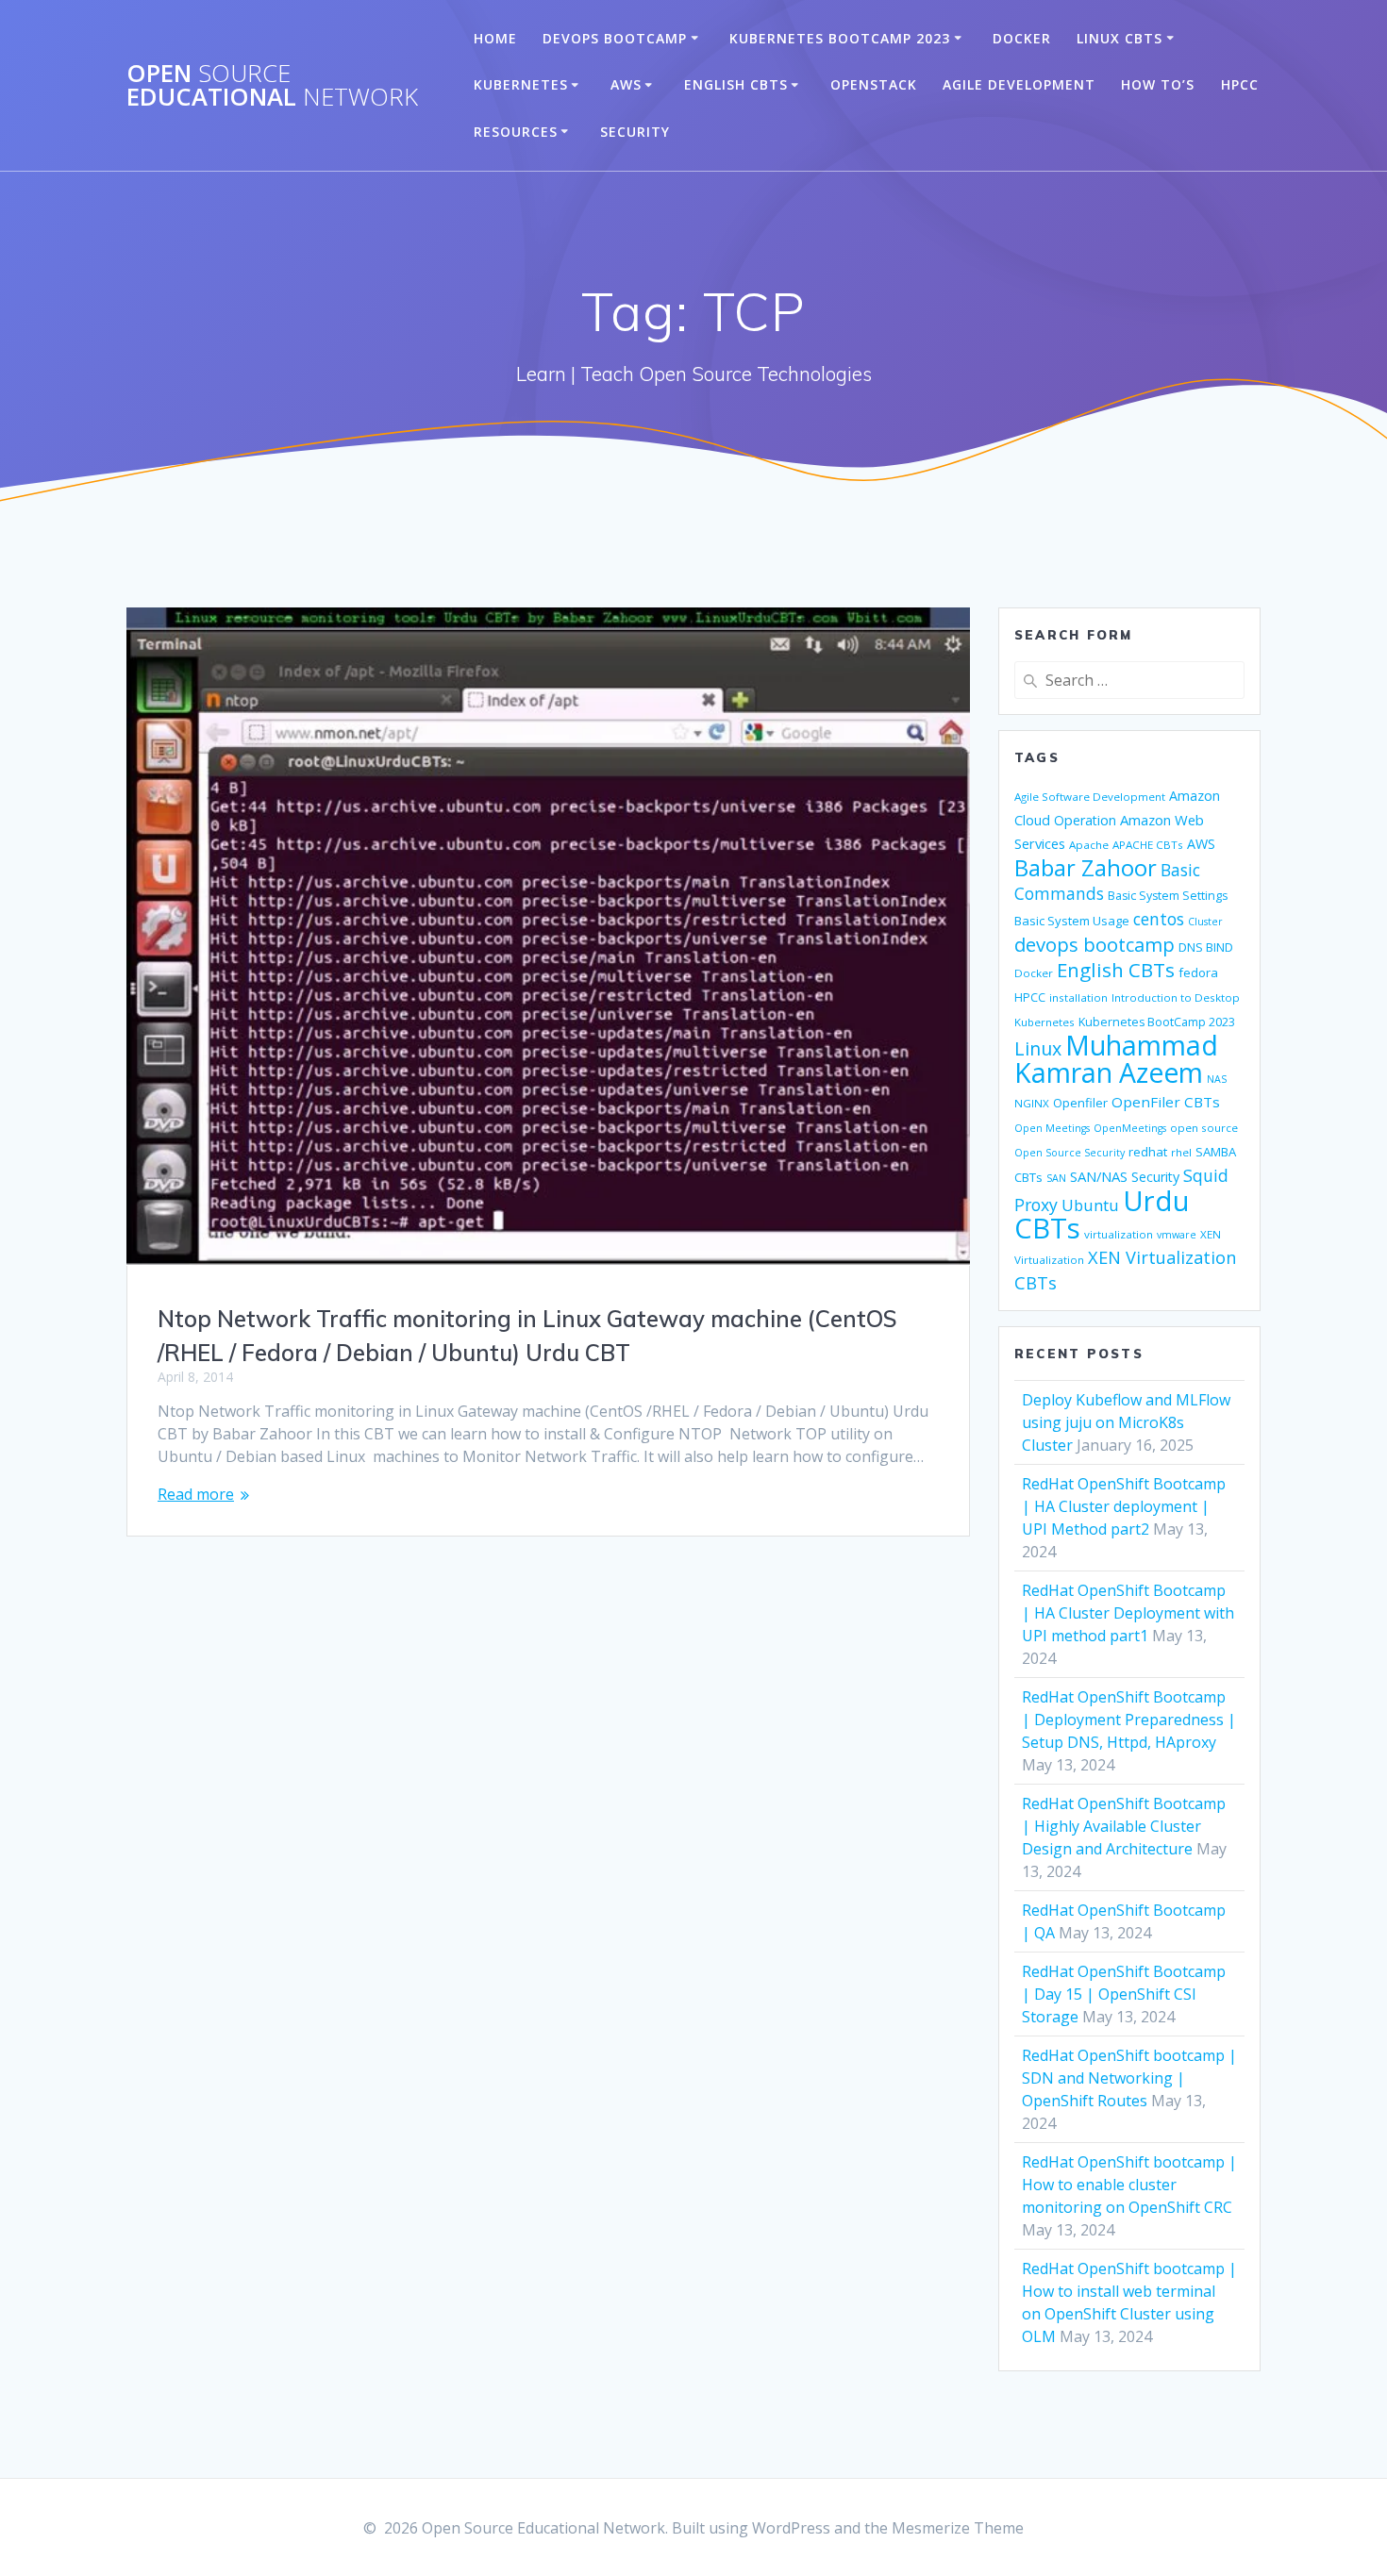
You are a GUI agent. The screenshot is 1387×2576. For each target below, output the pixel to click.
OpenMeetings (1130, 1128)
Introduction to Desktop (1176, 997)
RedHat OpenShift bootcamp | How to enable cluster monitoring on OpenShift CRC (1129, 2185)
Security (635, 132)
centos (1159, 919)
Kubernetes (521, 84)
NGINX (1032, 1103)
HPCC (1240, 84)
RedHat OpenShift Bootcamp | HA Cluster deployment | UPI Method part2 (1124, 1506)
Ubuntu (1090, 1205)
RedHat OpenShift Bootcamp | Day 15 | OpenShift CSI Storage (1124, 1994)
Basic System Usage (1072, 921)
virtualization (1119, 1234)
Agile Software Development (1090, 797)
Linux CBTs (1120, 38)
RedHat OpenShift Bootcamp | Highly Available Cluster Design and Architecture (1124, 1826)
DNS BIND (1206, 947)
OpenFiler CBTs (1166, 1102)
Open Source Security (1069, 1153)
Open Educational (272, 85)
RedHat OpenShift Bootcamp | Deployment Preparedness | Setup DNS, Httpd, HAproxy (1129, 1720)
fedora (1198, 972)
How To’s (1158, 84)
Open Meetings (1052, 1128)
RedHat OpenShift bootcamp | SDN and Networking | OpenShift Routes (1129, 2078)
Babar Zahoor (1086, 867)
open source (1204, 1128)
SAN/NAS (1099, 1176)
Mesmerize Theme (958, 2528)
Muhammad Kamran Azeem (1116, 1059)
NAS (1217, 1079)
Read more (196, 1494)
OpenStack (874, 84)
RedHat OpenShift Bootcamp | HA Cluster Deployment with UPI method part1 (1128, 1613)
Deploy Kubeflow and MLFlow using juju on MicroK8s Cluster (1126, 1422)
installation (1078, 997)
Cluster (1205, 922)
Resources (516, 132)
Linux (1038, 1048)
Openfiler (1080, 1103)
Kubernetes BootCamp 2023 (840, 38)
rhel (1181, 1152)
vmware (1177, 1235)
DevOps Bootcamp (615, 38)
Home (495, 38)
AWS (626, 84)
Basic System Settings (1168, 896)
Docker (1022, 38)
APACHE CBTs (1148, 845)
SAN (1056, 1178)
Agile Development (1019, 84)
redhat (1148, 1152)
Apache (1089, 845)
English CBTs (736, 84)
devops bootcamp (1095, 944)
